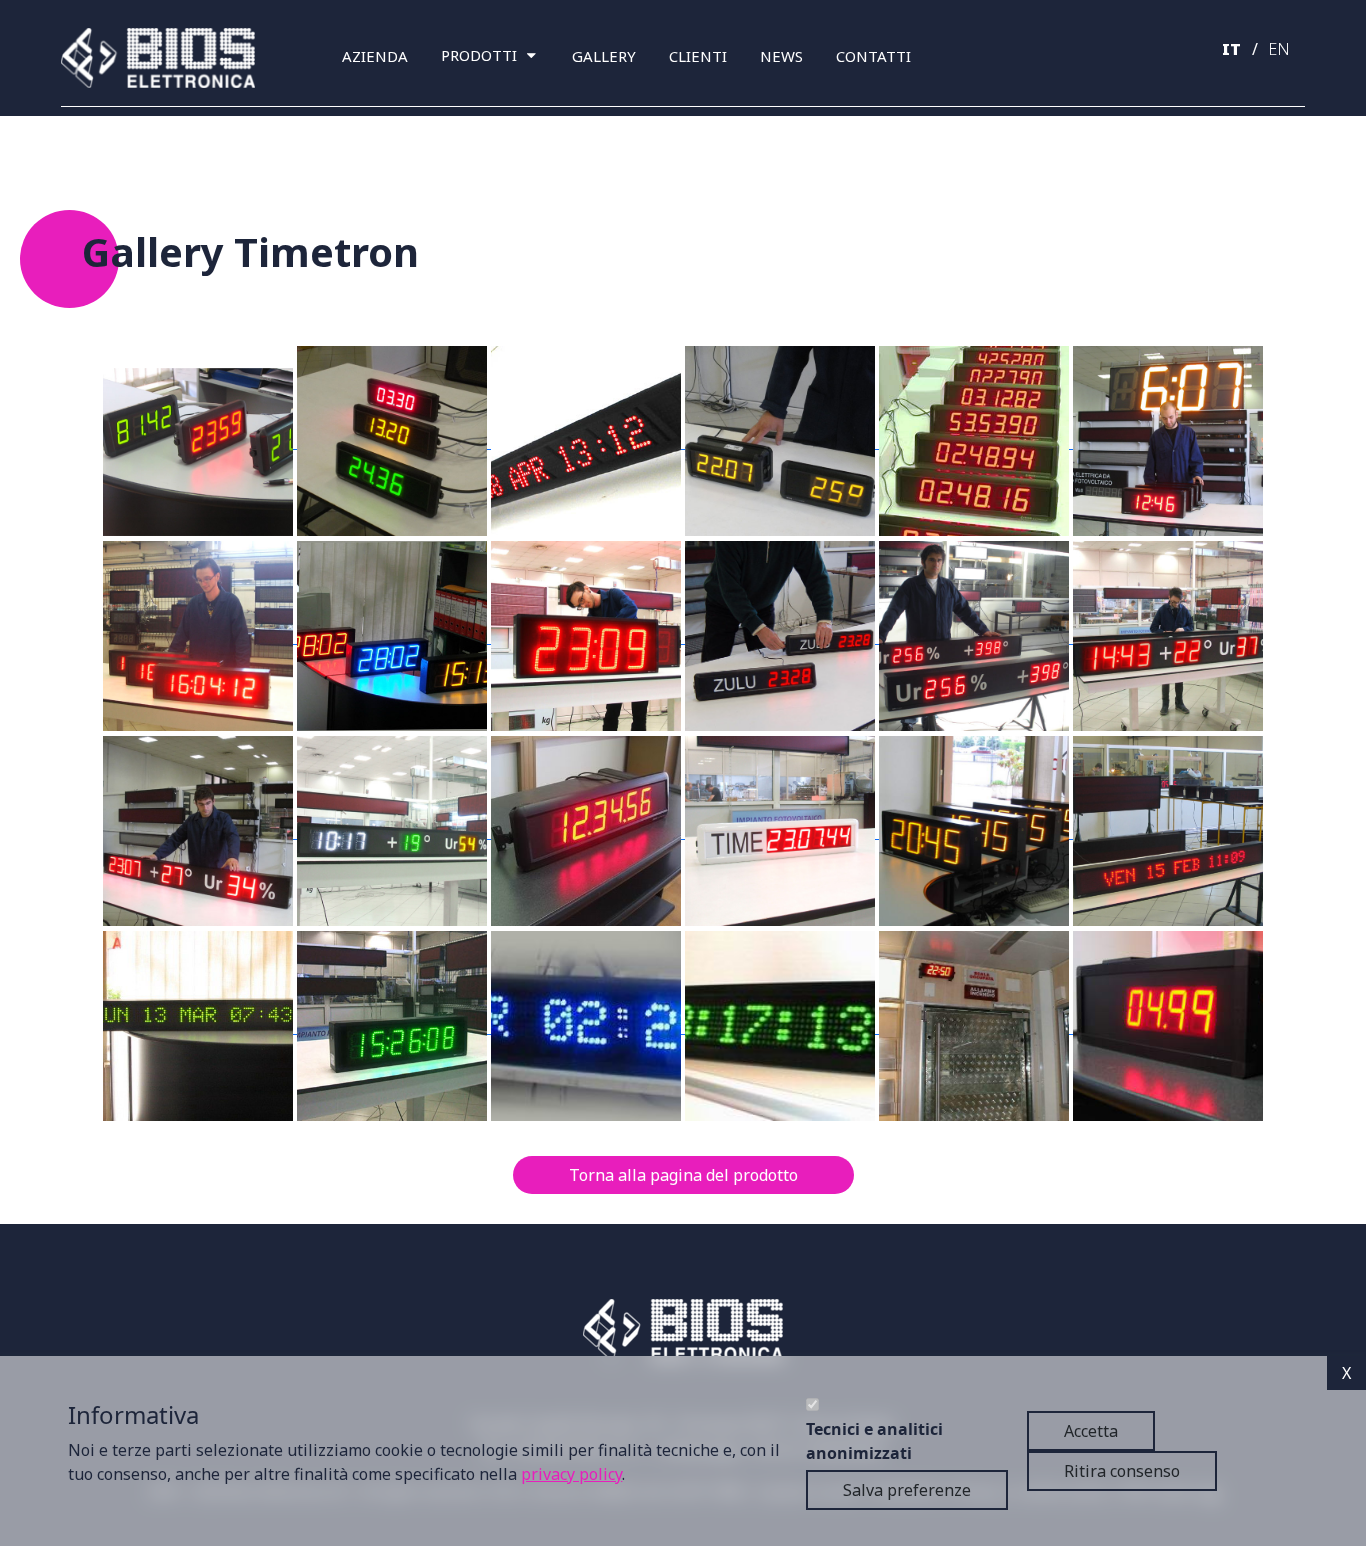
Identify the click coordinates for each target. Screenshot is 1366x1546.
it (1231, 49)
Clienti (698, 56)
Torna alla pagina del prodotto (683, 1175)
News (781, 56)
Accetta (1091, 1431)
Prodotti (479, 55)
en (1279, 49)
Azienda (375, 56)
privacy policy (571, 1473)
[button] (200, 442)
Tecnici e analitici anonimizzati (874, 1441)
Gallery (604, 56)
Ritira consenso (1122, 1471)
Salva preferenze (907, 1490)
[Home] (166, 58)
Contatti (873, 56)
